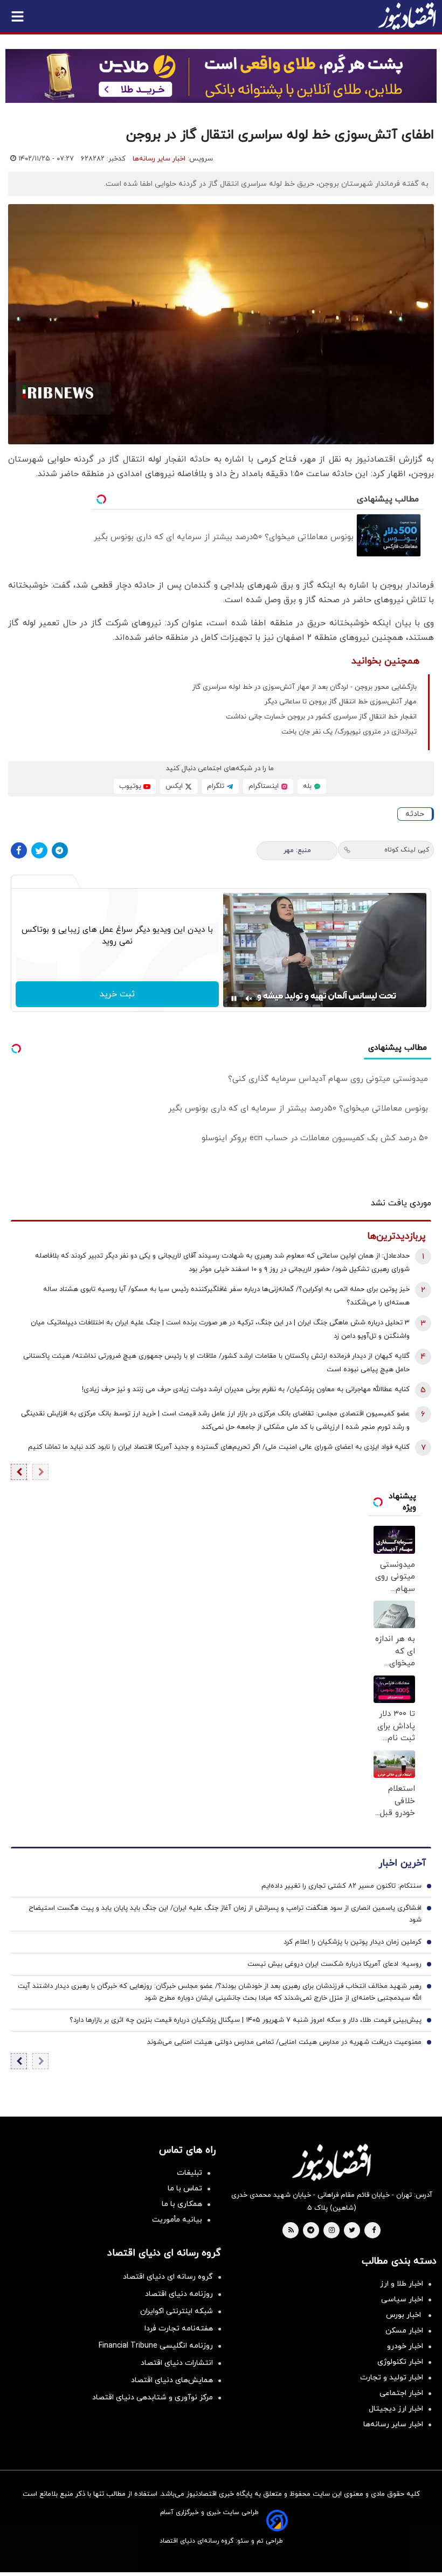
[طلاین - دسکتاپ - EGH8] (221, 76)
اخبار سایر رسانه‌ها (159, 159)
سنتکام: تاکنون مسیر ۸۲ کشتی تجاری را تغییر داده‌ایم (341, 1886)
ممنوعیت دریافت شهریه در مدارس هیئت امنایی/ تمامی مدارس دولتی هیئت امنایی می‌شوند (284, 2042)
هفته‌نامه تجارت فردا (179, 2329)
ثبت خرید (117, 994)
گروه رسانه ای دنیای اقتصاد (168, 2277)
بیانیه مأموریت (177, 2220)
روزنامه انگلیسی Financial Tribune (156, 2346)
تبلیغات (189, 2173)
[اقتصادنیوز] (331, 2162)
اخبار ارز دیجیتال (396, 2409)
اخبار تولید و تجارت (392, 2378)
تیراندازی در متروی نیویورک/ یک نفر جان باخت (349, 732)
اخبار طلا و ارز (402, 2284)
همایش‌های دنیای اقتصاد (172, 2380)
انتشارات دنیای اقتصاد (177, 2363)
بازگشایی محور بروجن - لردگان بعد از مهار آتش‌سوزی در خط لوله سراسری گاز (305, 687)
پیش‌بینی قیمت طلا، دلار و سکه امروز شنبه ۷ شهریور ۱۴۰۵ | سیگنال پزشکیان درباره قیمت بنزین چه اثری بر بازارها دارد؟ (246, 2020)
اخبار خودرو (405, 2346)
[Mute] (249, 999)
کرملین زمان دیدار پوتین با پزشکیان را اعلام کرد (353, 1942)
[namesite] (407, 16)
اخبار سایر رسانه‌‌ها (393, 2424)
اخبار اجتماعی (401, 2393)
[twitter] (352, 2231)
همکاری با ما (182, 2204)
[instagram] (332, 2231)
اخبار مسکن (404, 2331)
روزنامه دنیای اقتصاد (179, 2294)
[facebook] (374, 2231)
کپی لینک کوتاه (407, 850)
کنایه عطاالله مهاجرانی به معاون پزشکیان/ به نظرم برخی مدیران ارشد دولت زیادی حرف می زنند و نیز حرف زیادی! (246, 1390)
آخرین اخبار (402, 1863)
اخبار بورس (405, 2315)
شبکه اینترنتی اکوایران (177, 2311)
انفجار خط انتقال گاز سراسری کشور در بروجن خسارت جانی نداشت (321, 717)
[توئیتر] (39, 850)
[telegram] (311, 2231)
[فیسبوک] (19, 850)
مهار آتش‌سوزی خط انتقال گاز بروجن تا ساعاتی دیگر (341, 702)
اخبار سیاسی (402, 2299)
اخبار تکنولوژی (400, 2362)
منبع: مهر (297, 850)
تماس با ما (185, 2188)
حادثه (415, 814)
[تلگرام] (60, 850)
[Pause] (234, 999)
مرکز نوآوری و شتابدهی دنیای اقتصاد (153, 2397)
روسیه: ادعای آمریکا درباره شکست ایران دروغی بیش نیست (334, 1964)
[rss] (291, 2231)
